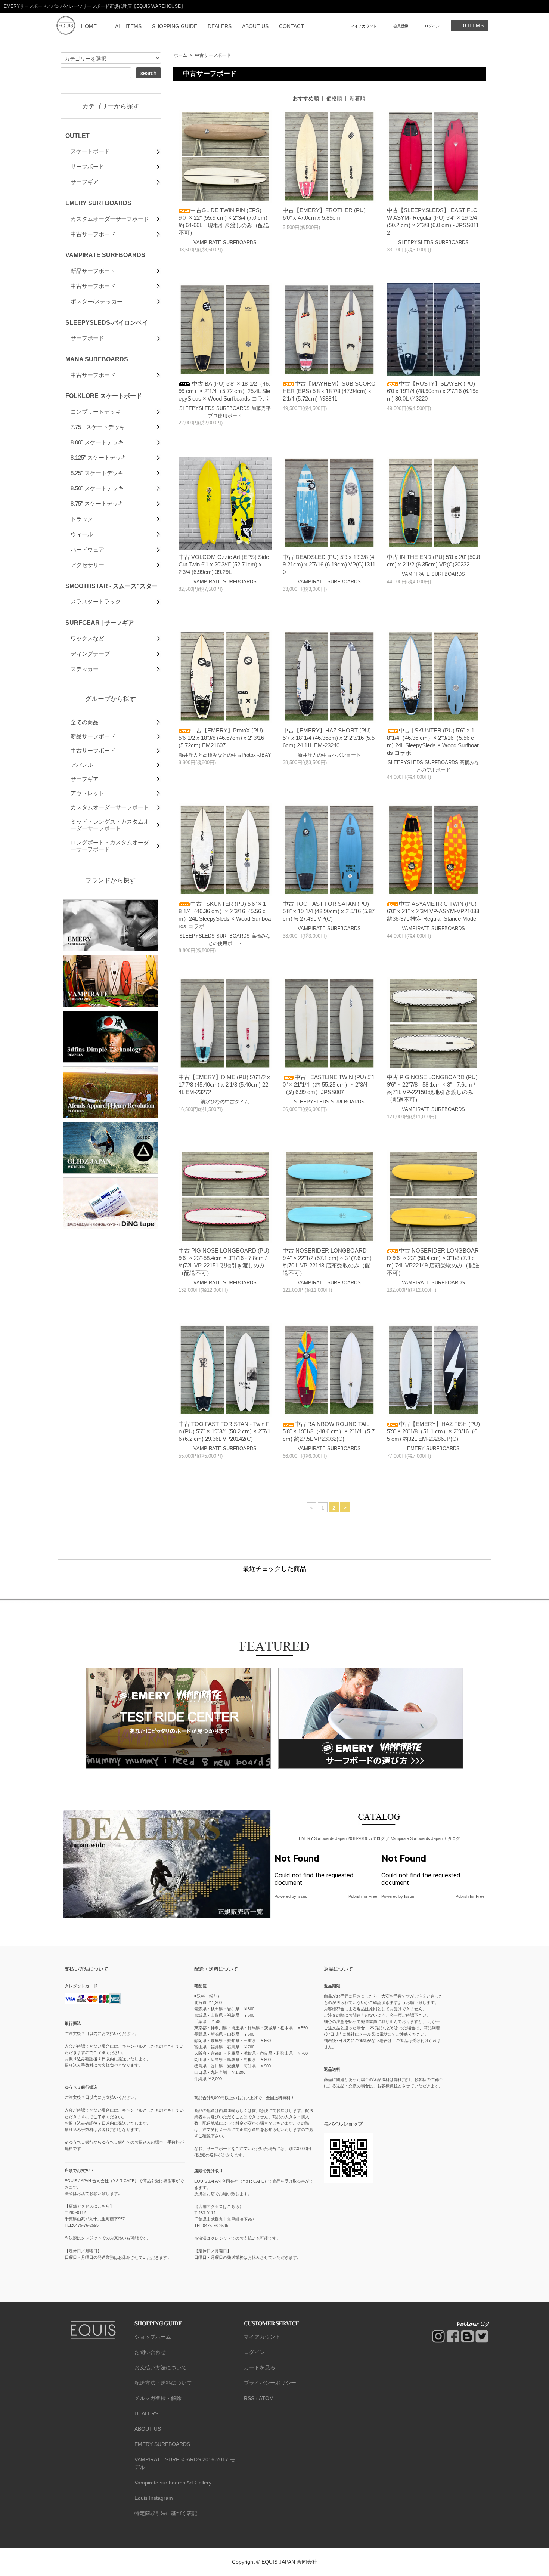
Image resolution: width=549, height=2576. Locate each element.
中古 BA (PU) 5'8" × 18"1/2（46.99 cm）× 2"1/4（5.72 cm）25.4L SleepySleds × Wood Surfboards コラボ (224, 391)
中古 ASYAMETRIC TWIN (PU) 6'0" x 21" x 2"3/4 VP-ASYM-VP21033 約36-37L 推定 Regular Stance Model (436, 911)
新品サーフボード (93, 271)
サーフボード (87, 166)
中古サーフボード (213, 55)
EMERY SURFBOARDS (98, 203)
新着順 (357, 98)
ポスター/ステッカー (97, 301)
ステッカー (85, 669)
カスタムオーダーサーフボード (110, 219)
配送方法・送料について (163, 2383)
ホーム (180, 55)
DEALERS (220, 26)
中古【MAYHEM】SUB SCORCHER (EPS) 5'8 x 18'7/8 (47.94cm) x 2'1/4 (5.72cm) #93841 (329, 391)
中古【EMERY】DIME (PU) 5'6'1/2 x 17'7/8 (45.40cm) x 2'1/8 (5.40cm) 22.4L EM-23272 (224, 1085)
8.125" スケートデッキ (99, 458)
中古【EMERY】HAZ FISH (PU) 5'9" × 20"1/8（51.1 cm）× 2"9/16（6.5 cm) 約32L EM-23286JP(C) (433, 1431)
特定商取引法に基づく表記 (166, 2513)
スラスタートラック (96, 601)
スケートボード (90, 151)
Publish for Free (363, 1896)
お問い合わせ (150, 2352)
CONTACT (291, 26)
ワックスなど (87, 638)
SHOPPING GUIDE (175, 26)
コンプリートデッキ (96, 412)
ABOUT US (255, 26)
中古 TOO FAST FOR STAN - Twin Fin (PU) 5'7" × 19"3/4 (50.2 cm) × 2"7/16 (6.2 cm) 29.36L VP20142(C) (224, 1431)
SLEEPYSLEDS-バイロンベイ (107, 322)
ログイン (432, 26)
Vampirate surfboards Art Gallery (173, 2483)
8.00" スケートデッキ (97, 442)
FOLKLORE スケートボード (104, 396)
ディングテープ (90, 654)
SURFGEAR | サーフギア (100, 623)
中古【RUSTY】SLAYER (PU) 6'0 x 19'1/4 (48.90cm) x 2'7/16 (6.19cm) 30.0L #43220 (433, 391)
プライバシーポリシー (270, 2383)
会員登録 (401, 26)
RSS (249, 2398)
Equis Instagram (154, 2498)
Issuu (302, 1896)
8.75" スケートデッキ (97, 504)
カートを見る (260, 2367)
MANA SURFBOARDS (97, 359)
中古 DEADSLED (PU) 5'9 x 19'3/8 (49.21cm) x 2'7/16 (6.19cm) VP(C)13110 (329, 564)
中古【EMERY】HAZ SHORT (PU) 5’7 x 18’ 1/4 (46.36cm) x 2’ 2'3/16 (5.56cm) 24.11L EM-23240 (329, 738)
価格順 (334, 98)
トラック (82, 519)
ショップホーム (153, 2337)
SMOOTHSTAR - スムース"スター (111, 586)
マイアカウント (364, 26)
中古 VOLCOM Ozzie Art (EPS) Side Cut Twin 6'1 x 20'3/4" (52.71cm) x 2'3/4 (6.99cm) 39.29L (224, 564)
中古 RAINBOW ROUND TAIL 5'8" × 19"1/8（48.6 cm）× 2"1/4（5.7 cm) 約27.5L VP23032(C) (329, 1431)
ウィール (82, 534)
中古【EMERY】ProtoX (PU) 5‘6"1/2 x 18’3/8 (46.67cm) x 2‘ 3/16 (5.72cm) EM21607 (221, 738)
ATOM (266, 2398)
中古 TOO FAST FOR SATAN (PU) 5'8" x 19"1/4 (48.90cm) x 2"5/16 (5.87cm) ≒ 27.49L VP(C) (329, 911)
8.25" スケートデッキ (97, 473)
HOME (89, 26)
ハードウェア (87, 549)
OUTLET (77, 136)
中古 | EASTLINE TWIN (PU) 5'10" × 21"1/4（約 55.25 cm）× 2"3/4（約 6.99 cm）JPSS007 (329, 1085)
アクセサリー (87, 565)
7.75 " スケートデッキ (98, 427)
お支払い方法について (161, 2367)
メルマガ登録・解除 (158, 2398)
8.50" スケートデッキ (97, 488)
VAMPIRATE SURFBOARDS (105, 255)
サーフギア (85, 182)
